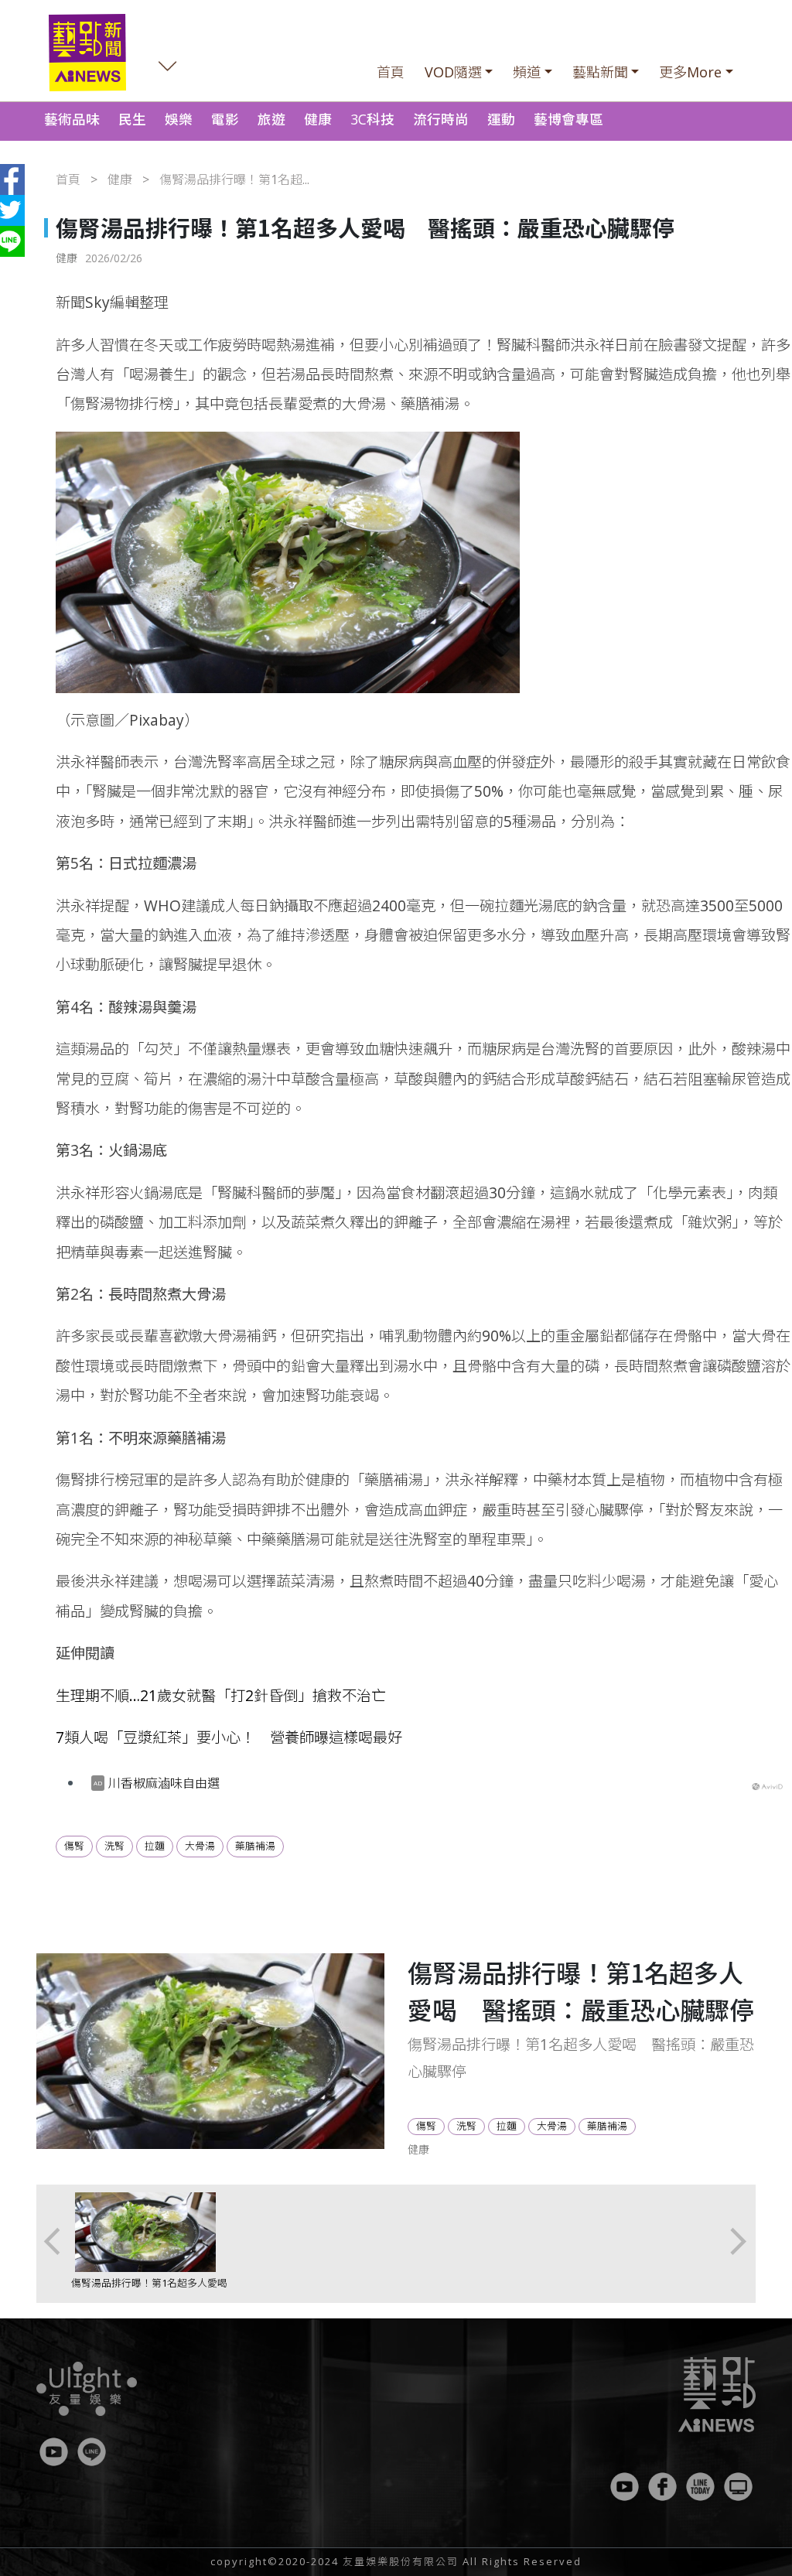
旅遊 (271, 119)
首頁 (391, 72)
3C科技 (372, 119)
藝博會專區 (568, 119)
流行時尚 (441, 119)
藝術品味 (72, 119)
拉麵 (155, 1846)
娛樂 (179, 119)
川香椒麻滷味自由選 (164, 1783)
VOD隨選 (453, 72)
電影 (225, 119)
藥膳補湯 (255, 1846)
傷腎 (74, 1846)
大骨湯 (200, 1846)
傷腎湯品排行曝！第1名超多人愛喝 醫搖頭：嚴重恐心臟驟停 (154, 2290)
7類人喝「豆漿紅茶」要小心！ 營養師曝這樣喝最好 (229, 1737)
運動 (501, 119)
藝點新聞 (600, 72)
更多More (690, 72)
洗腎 (114, 1846)
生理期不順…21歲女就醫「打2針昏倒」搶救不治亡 (221, 1695)
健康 (318, 119)
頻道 (527, 72)
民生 (132, 119)
